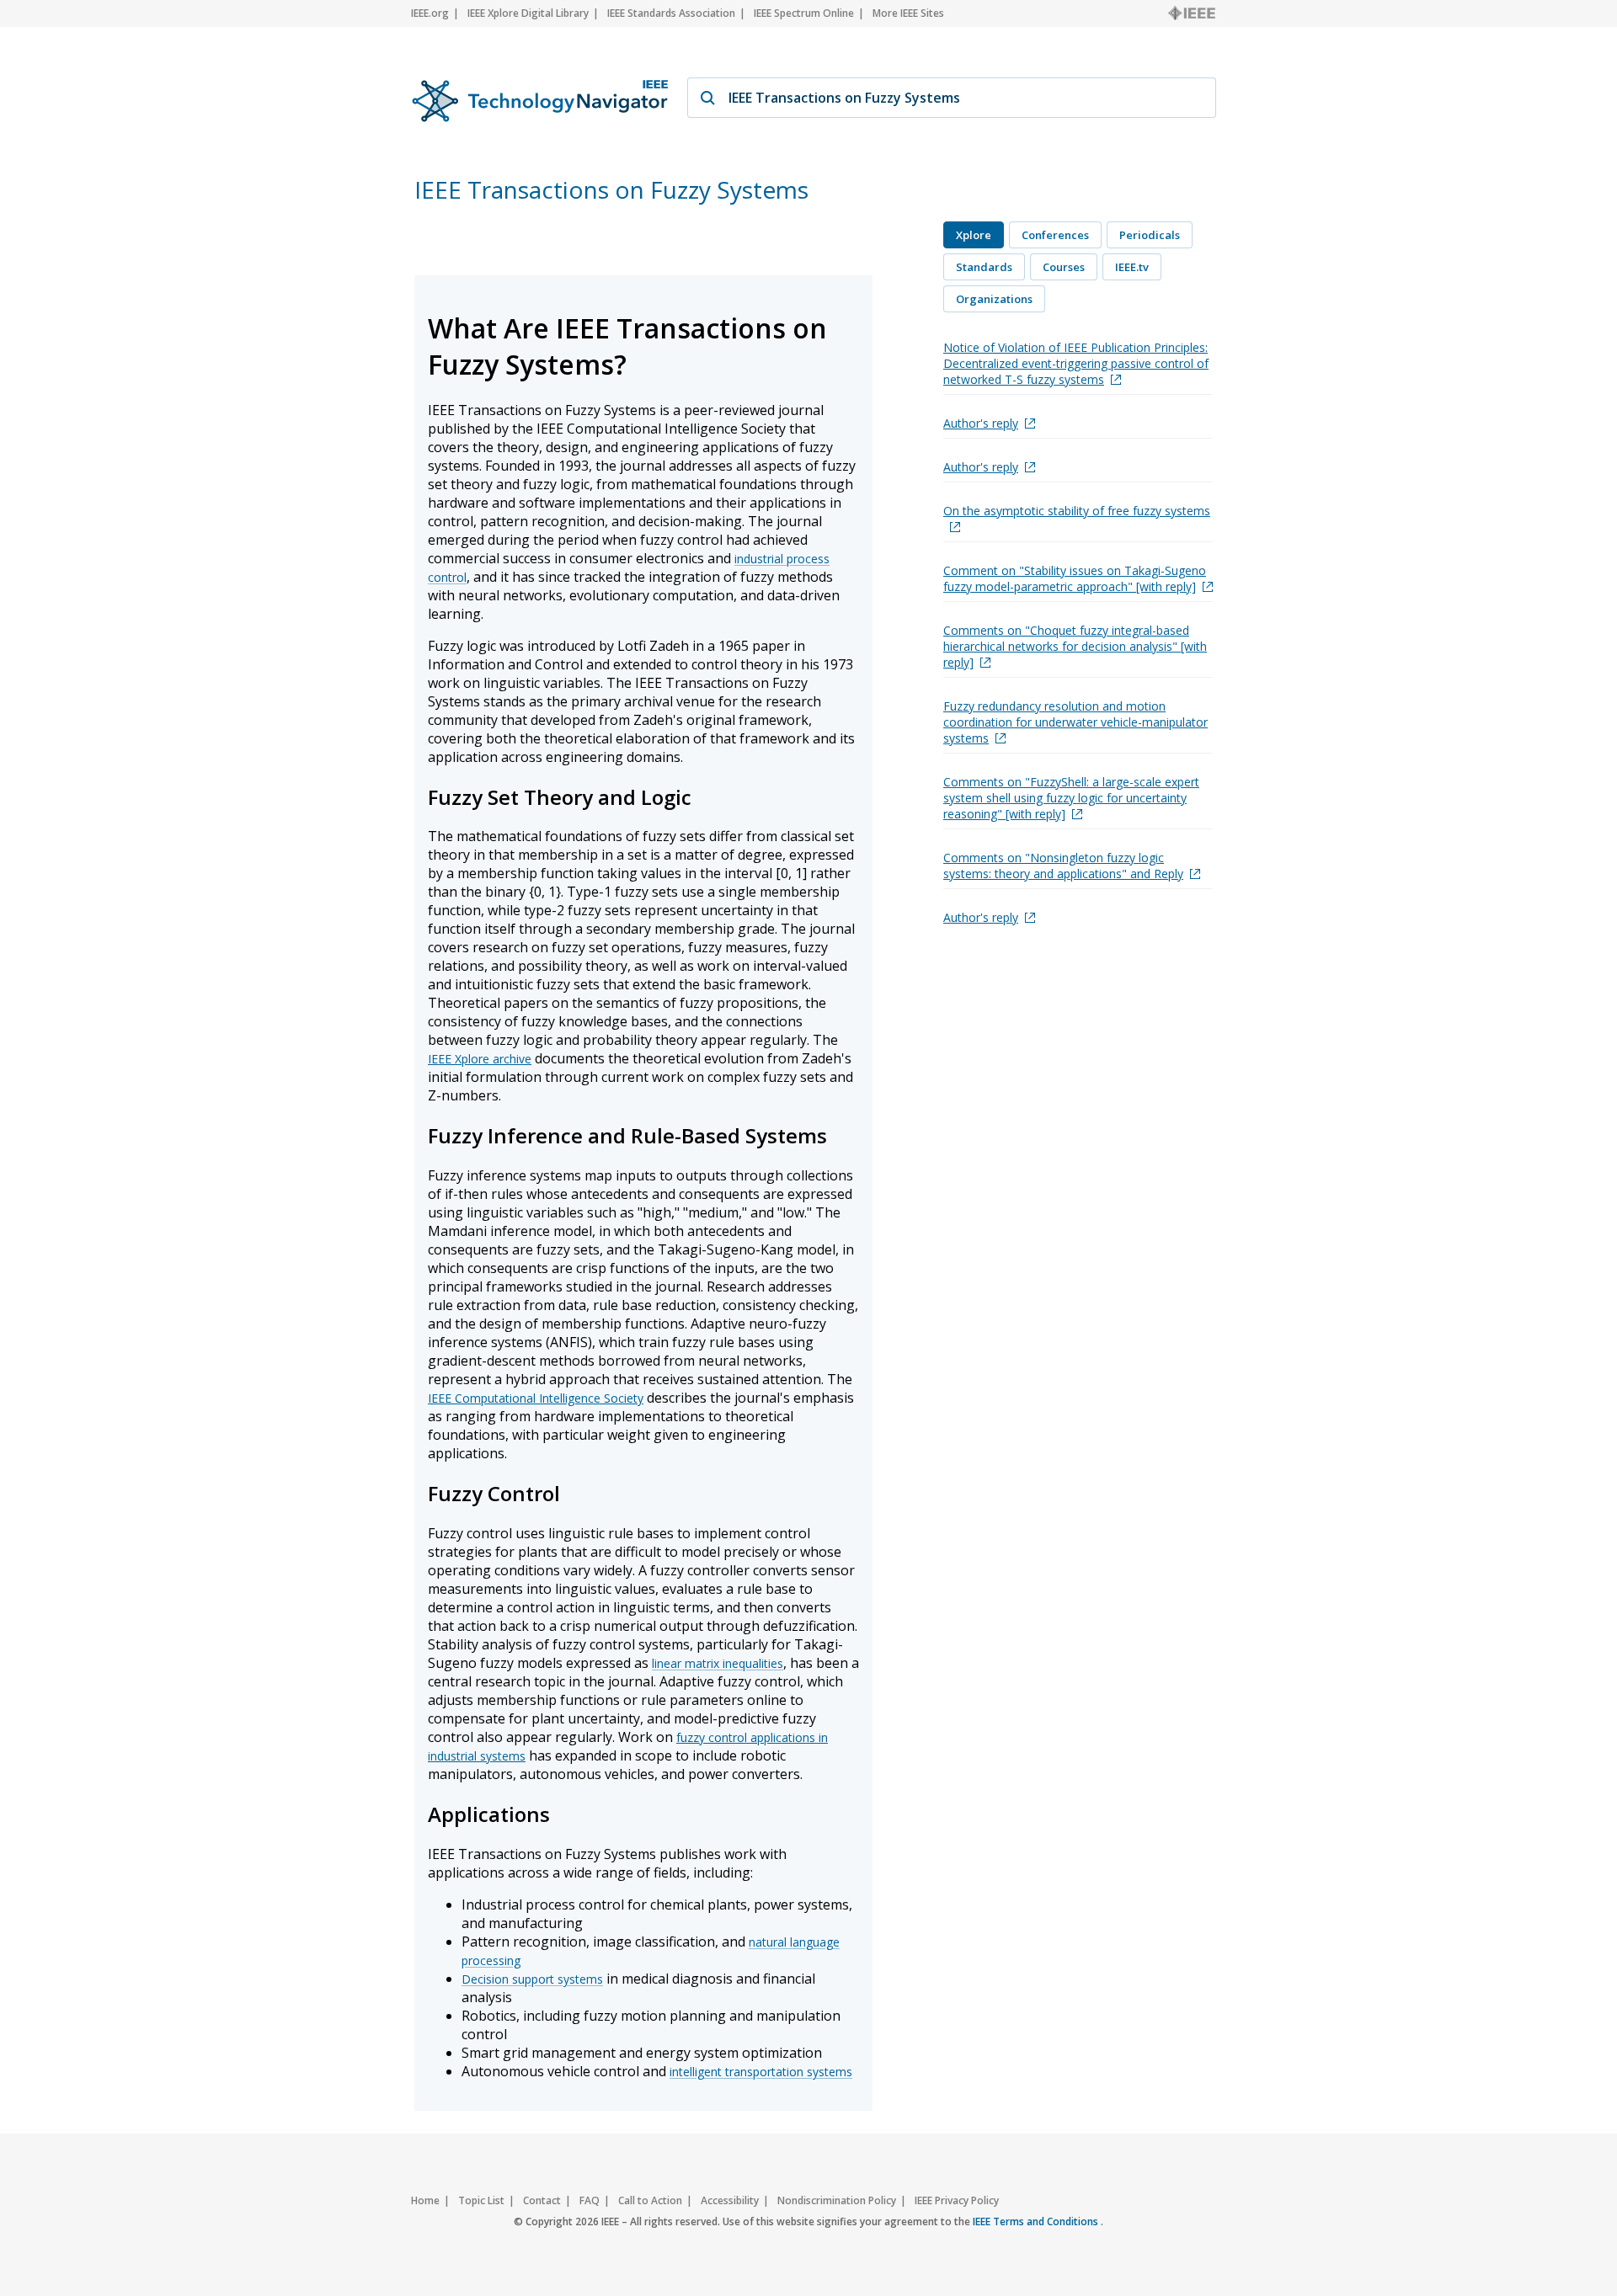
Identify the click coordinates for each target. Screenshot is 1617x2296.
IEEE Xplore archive (480, 1059)
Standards (984, 267)
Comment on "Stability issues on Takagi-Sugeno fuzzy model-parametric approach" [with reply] (1075, 578)
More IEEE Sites (908, 13)
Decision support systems (532, 1979)
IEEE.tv (1132, 267)
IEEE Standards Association (671, 13)
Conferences (1055, 235)
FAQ (590, 2200)
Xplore (974, 235)
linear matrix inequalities (718, 1663)
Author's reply (981, 423)
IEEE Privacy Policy (957, 2200)
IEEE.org (430, 13)
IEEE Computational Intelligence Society (536, 1398)
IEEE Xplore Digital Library (528, 13)
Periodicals (1150, 235)
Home (425, 2200)
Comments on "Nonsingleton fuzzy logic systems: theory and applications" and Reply (1063, 866)
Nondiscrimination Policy (837, 2200)
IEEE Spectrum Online (804, 13)
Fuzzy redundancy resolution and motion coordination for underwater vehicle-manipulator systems (1075, 722)
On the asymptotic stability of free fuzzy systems (1077, 511)
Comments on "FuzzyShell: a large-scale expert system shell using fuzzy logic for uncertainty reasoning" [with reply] (1071, 798)
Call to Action (650, 2200)
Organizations (994, 299)
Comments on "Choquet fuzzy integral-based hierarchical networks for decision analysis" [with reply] (1075, 646)
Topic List (481, 2200)
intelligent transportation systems (761, 2072)
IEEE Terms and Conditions (1037, 2221)
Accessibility (730, 2200)
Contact (542, 2200)
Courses (1064, 267)
